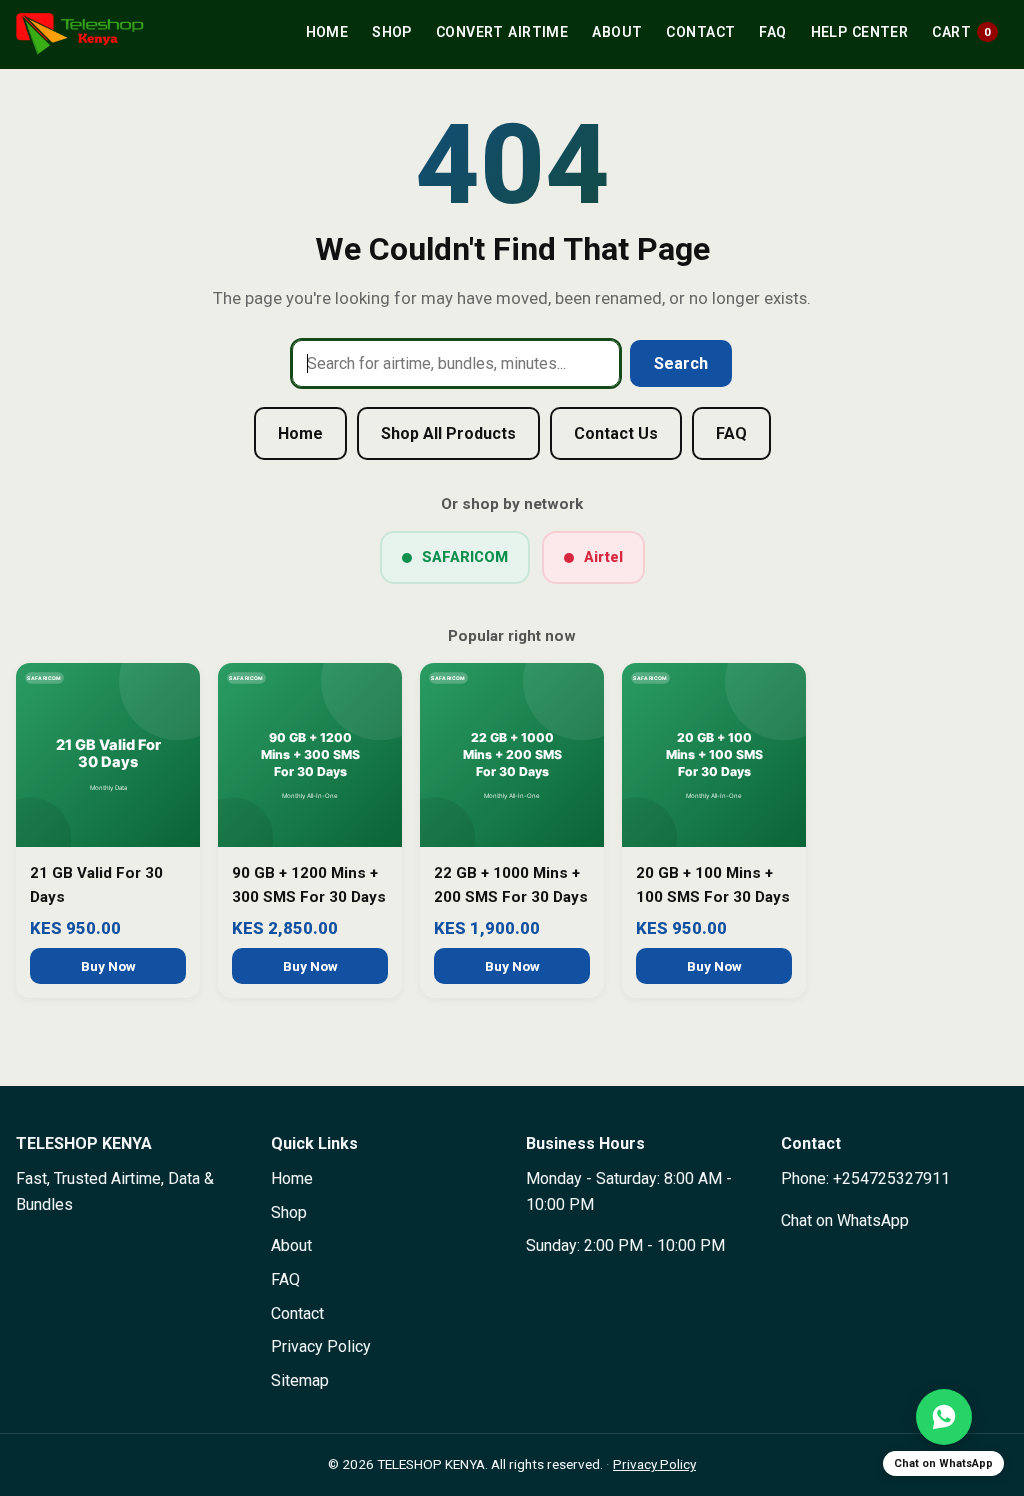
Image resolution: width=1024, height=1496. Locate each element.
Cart (961, 32)
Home (327, 32)
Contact (700, 32)
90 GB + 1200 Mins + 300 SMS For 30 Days (309, 885)
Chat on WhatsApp (845, 1220)
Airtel (603, 557)
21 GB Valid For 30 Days (96, 885)
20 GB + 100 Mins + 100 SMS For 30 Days (713, 885)
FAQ (772, 32)
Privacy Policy (321, 1346)
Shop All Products (448, 433)
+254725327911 (891, 1178)
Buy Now (108, 966)
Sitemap (300, 1380)
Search (681, 363)
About (617, 32)
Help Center (860, 32)
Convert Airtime (502, 32)
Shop (392, 32)
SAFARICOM (465, 557)
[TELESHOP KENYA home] (80, 34)
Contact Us (616, 433)
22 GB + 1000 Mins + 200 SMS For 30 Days (511, 885)
